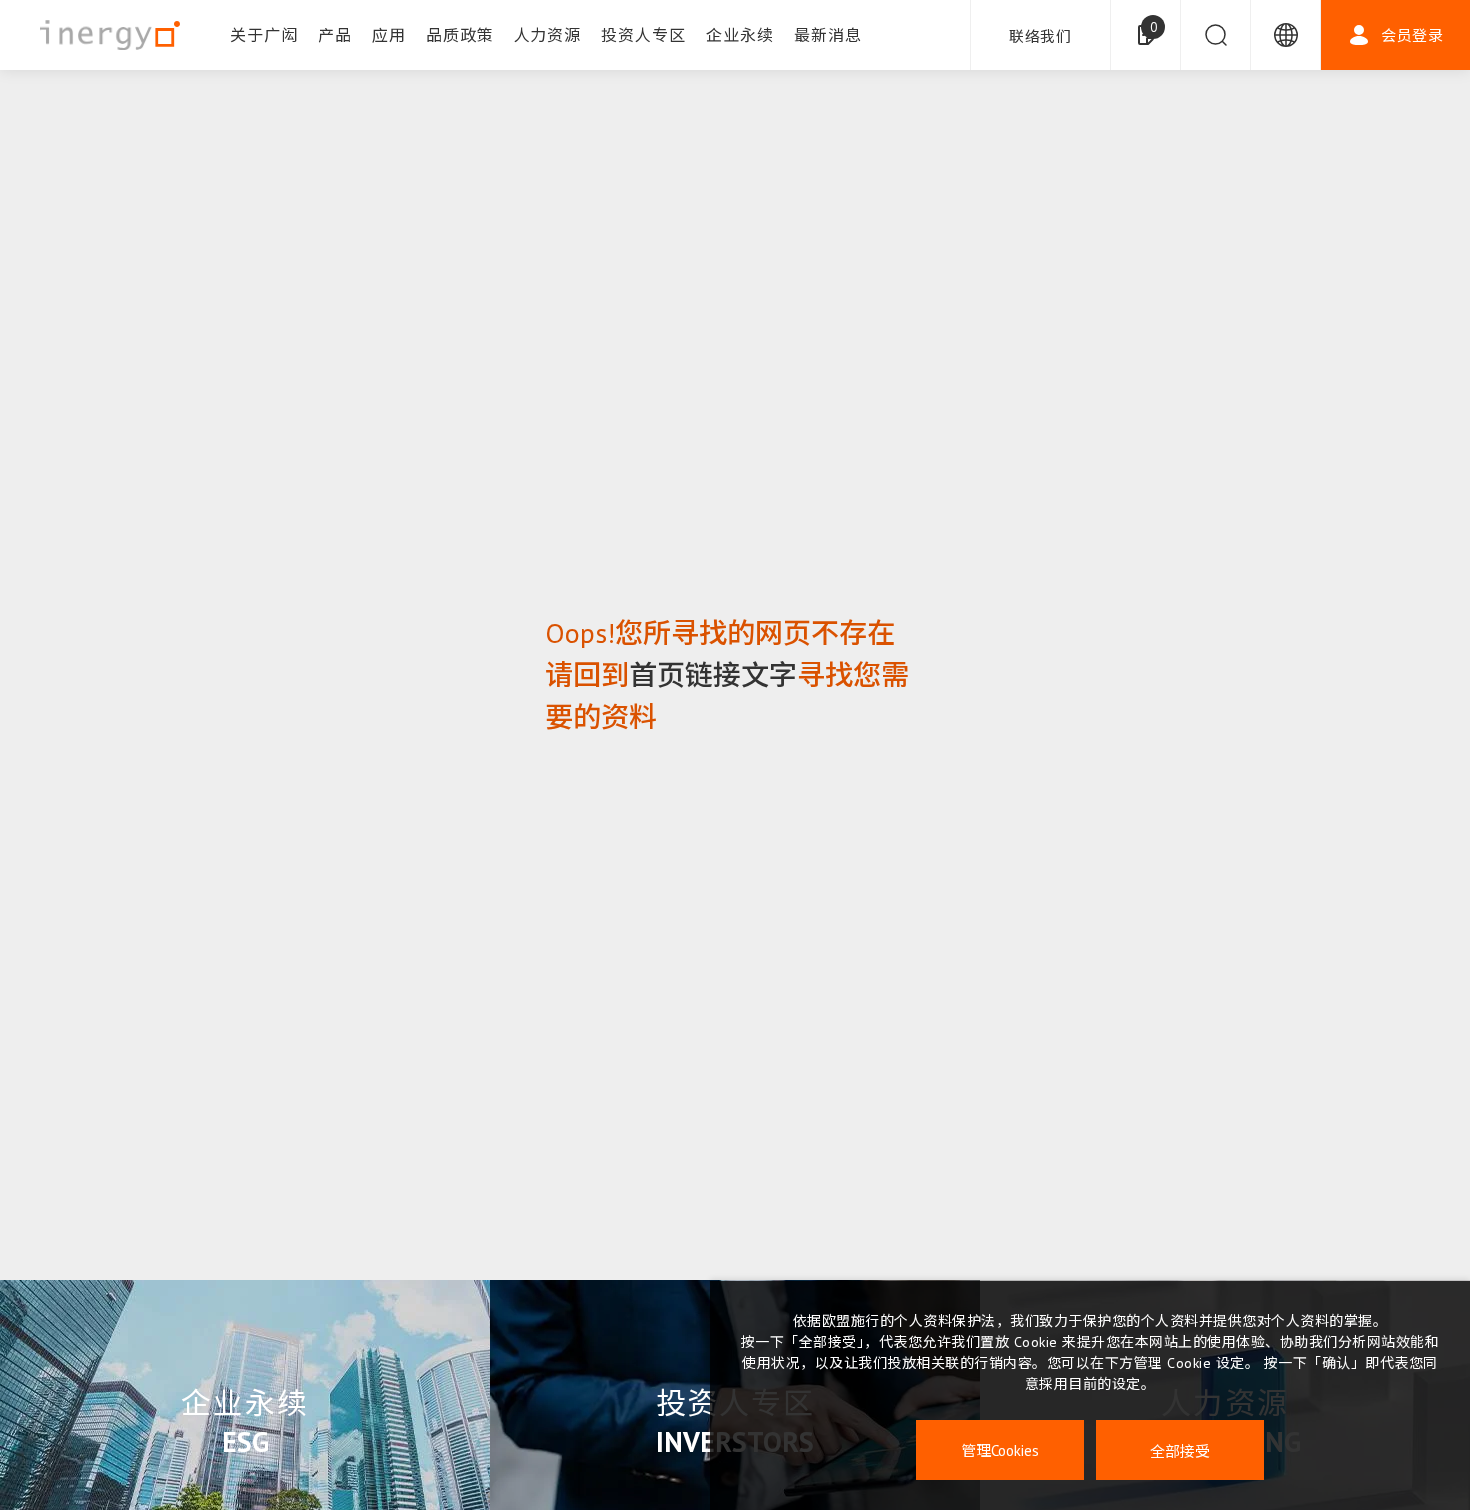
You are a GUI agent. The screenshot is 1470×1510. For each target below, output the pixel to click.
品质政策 (460, 35)
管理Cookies (1000, 1450)
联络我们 (1040, 36)
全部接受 (1180, 1450)
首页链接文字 (713, 674)
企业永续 (740, 35)
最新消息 (828, 35)
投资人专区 (643, 35)
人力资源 (548, 35)
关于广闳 (264, 35)
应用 (389, 35)
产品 (335, 35)
